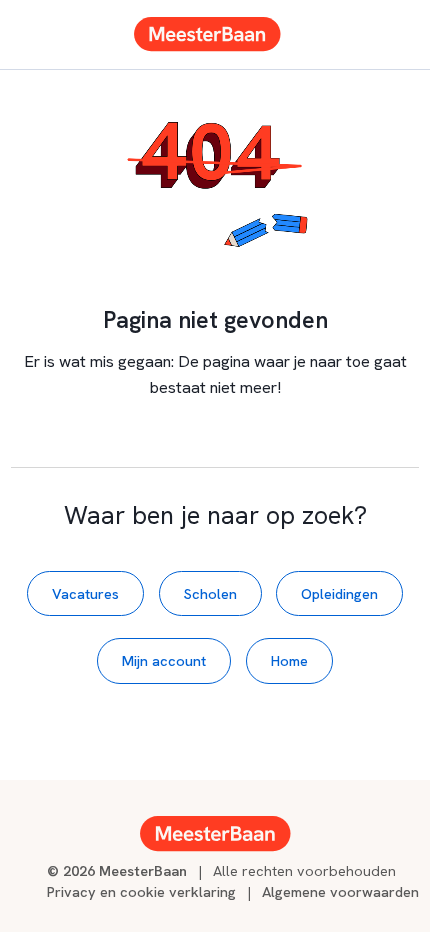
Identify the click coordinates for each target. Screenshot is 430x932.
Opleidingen (339, 593)
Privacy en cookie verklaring (141, 891)
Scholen (210, 593)
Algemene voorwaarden (340, 891)
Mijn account (164, 660)
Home (289, 660)
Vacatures (85, 593)
